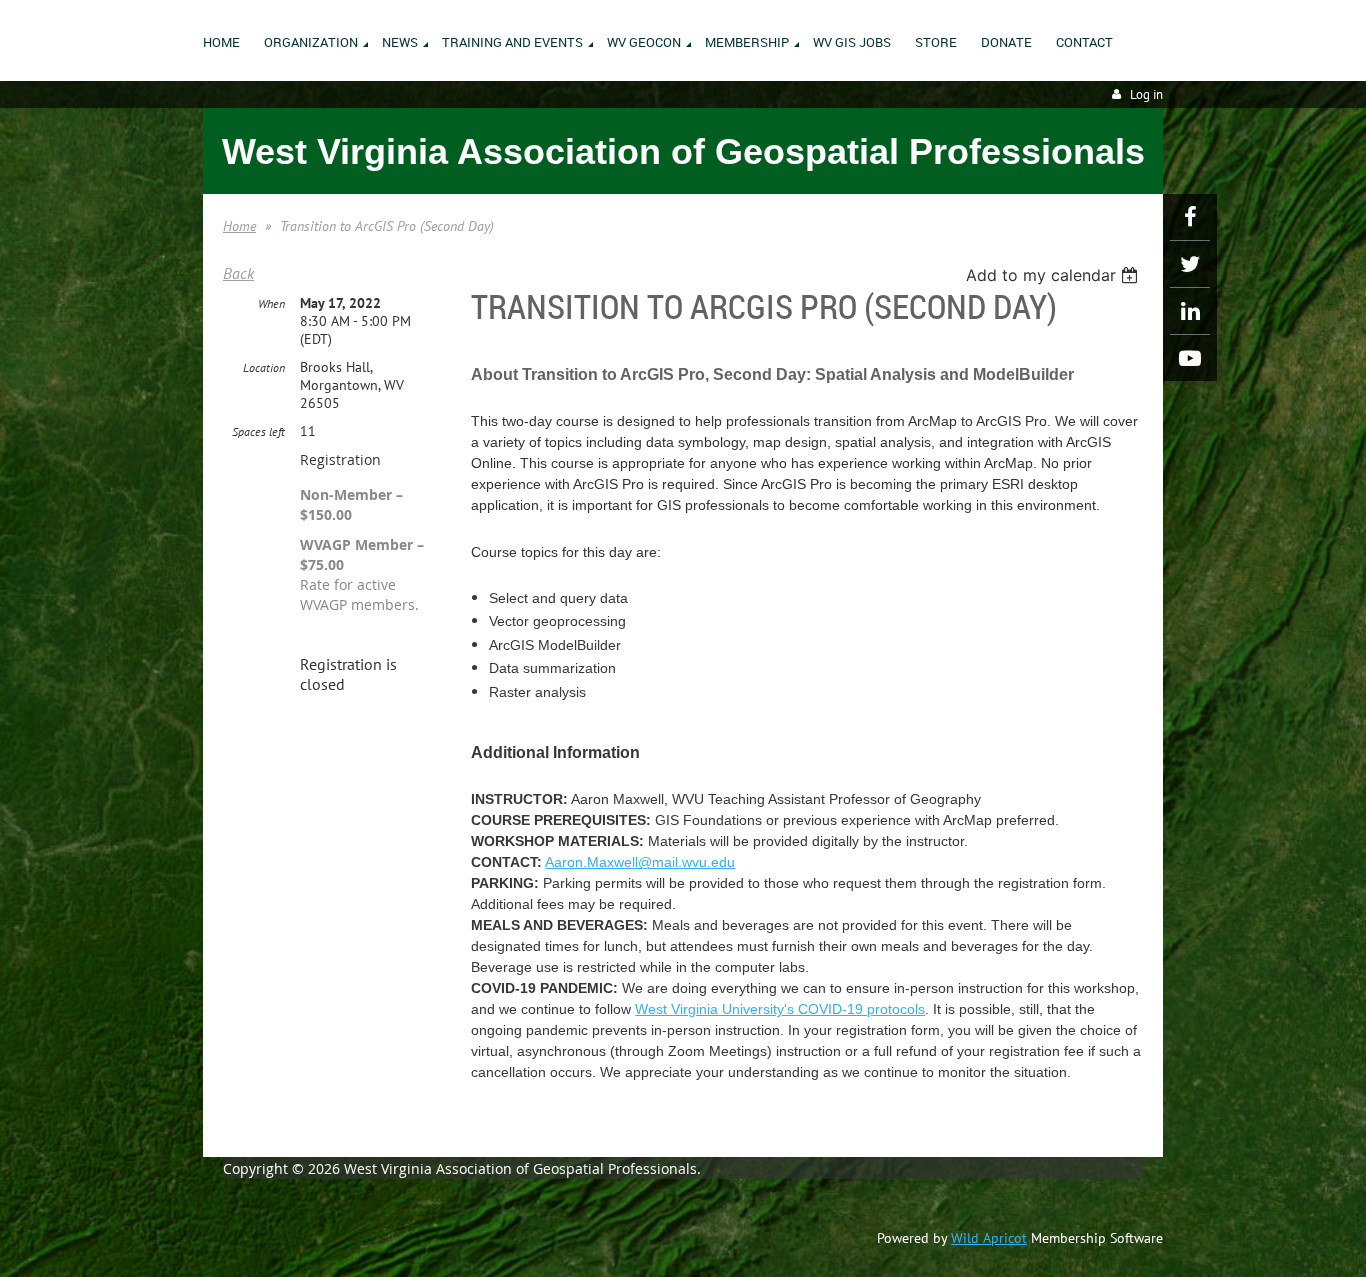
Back (238, 273)
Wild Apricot (989, 1238)
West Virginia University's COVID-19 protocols (780, 1009)
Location (264, 367)
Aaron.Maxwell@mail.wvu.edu (640, 862)
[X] (1190, 264)
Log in (1146, 94)
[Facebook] (1190, 217)
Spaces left (258, 431)
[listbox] (1054, 275)
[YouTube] (1190, 358)
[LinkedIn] (1190, 311)
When (271, 303)
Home (239, 226)
